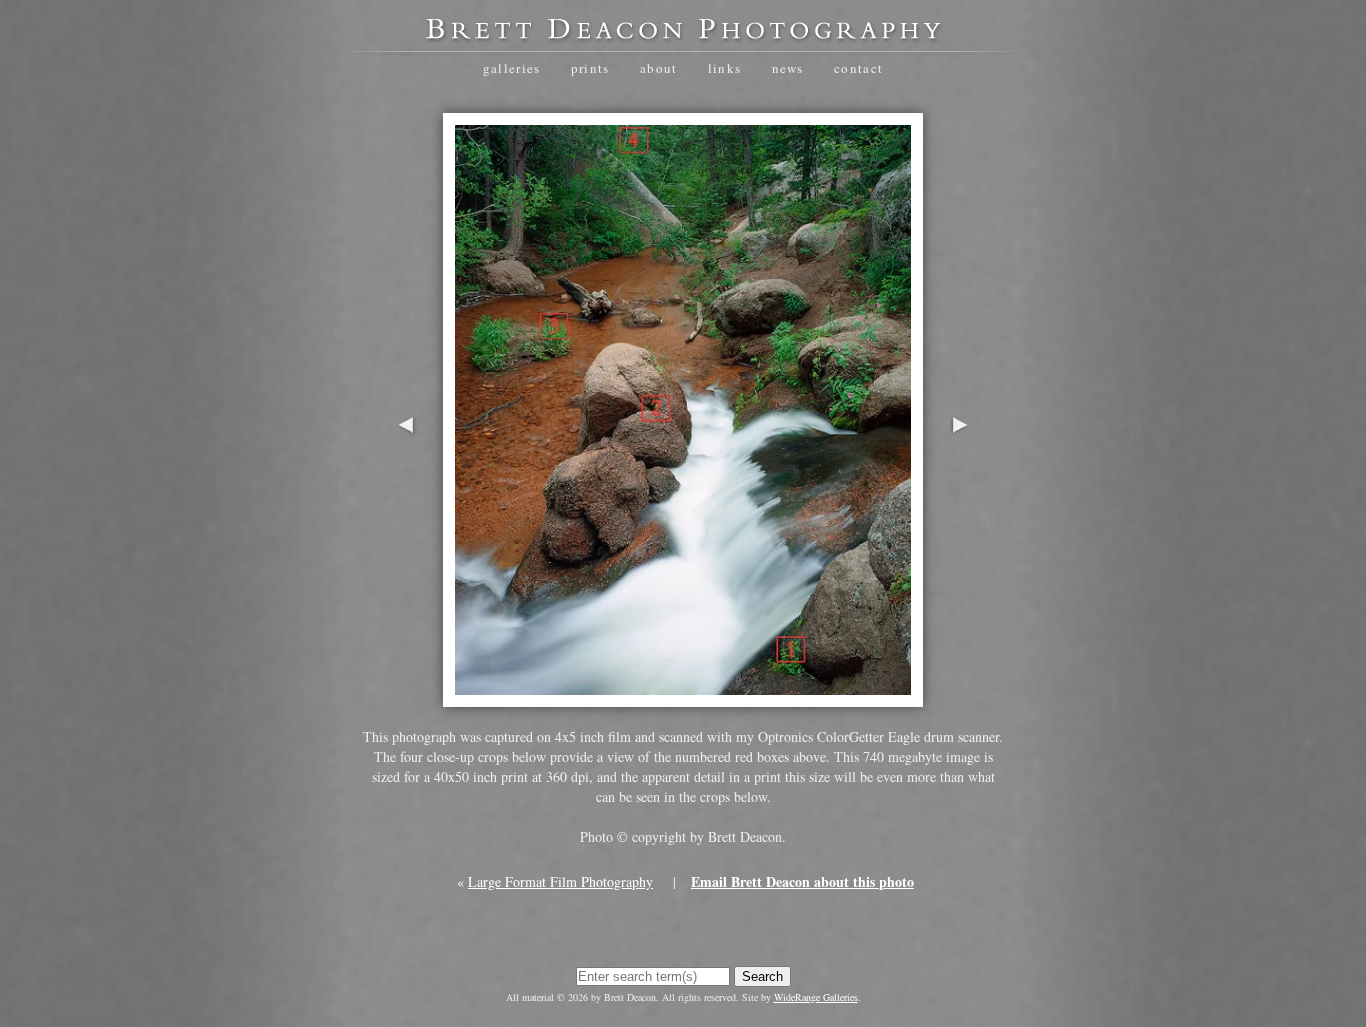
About (659, 68)
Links (725, 68)
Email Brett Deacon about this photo (802, 881)
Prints (590, 68)
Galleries (512, 68)
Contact (858, 68)
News (788, 68)
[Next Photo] (960, 487)
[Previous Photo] (406, 487)
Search (762, 976)
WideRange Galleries (816, 997)
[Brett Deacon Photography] (683, 35)
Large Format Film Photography (560, 881)
